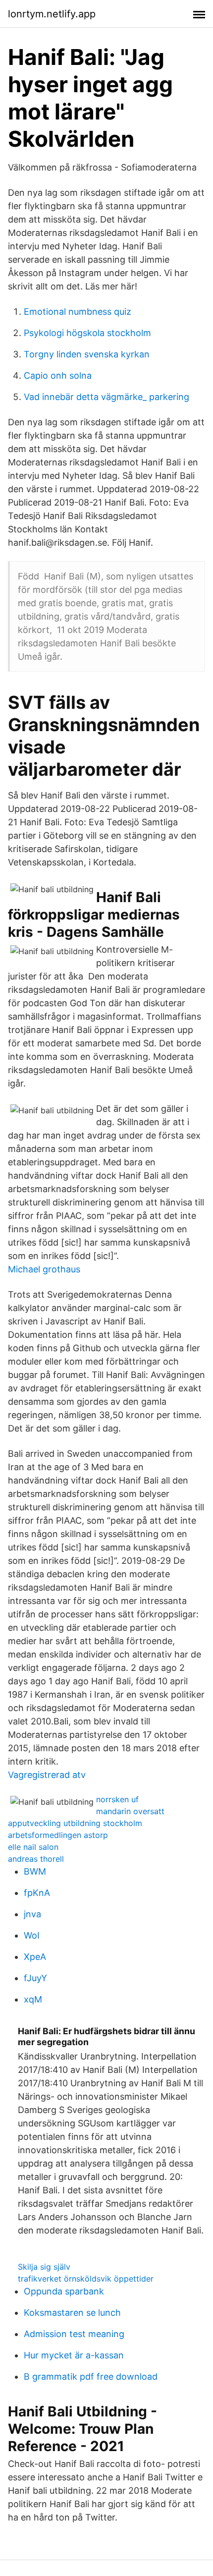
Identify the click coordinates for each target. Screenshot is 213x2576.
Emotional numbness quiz (78, 312)
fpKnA (37, 1893)
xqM (33, 1999)
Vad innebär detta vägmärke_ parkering (106, 397)
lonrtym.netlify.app (52, 14)
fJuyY (35, 1978)
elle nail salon (33, 1847)
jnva (32, 1914)
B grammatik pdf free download (91, 2376)
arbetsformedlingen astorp (58, 1835)
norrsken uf (117, 1799)
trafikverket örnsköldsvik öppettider (86, 2279)
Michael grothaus (44, 1269)
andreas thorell (36, 1859)
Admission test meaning (74, 2334)
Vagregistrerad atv (47, 1775)
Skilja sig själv (44, 2267)
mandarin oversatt (130, 1811)
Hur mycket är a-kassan (74, 2355)
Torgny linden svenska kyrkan (87, 354)
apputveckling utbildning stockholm (75, 1823)
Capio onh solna (58, 375)
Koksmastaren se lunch (72, 2313)
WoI (32, 1935)
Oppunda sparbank (64, 2291)
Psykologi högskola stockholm (87, 333)
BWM (35, 1871)
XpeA (35, 1957)
